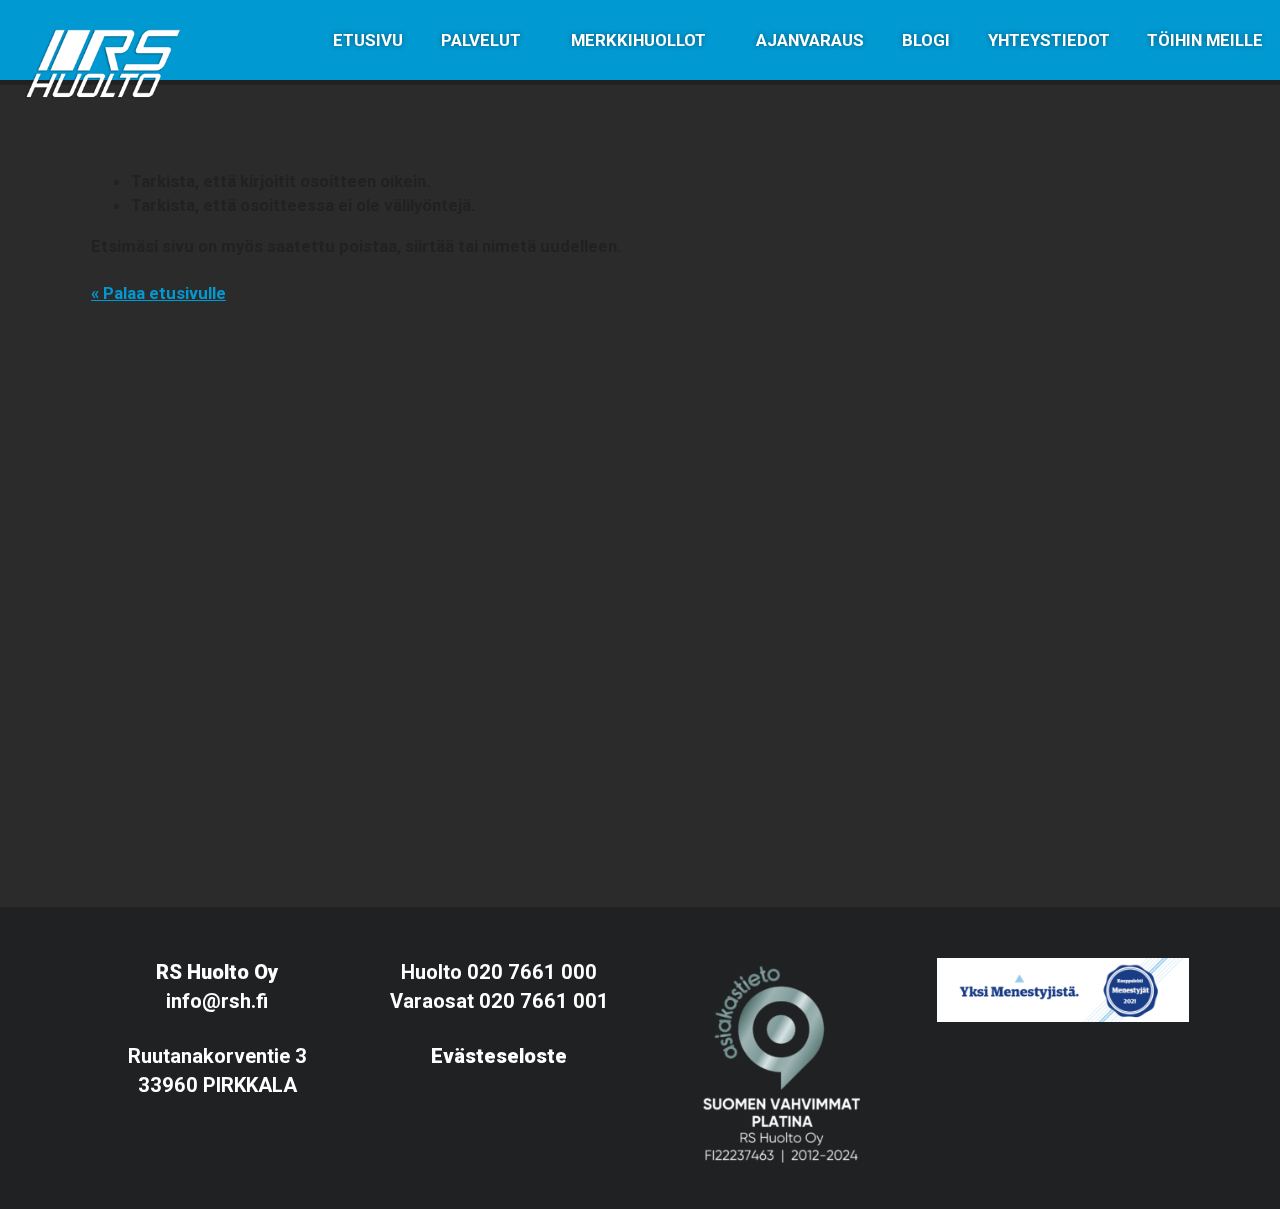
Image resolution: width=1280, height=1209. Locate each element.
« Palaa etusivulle (158, 293)
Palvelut (481, 40)
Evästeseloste (499, 1056)
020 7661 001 (544, 1001)
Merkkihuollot (638, 40)
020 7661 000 (532, 972)
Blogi (926, 40)
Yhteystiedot (1049, 40)
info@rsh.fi (217, 1001)
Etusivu (368, 40)
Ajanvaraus (810, 40)
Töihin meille (1205, 40)
